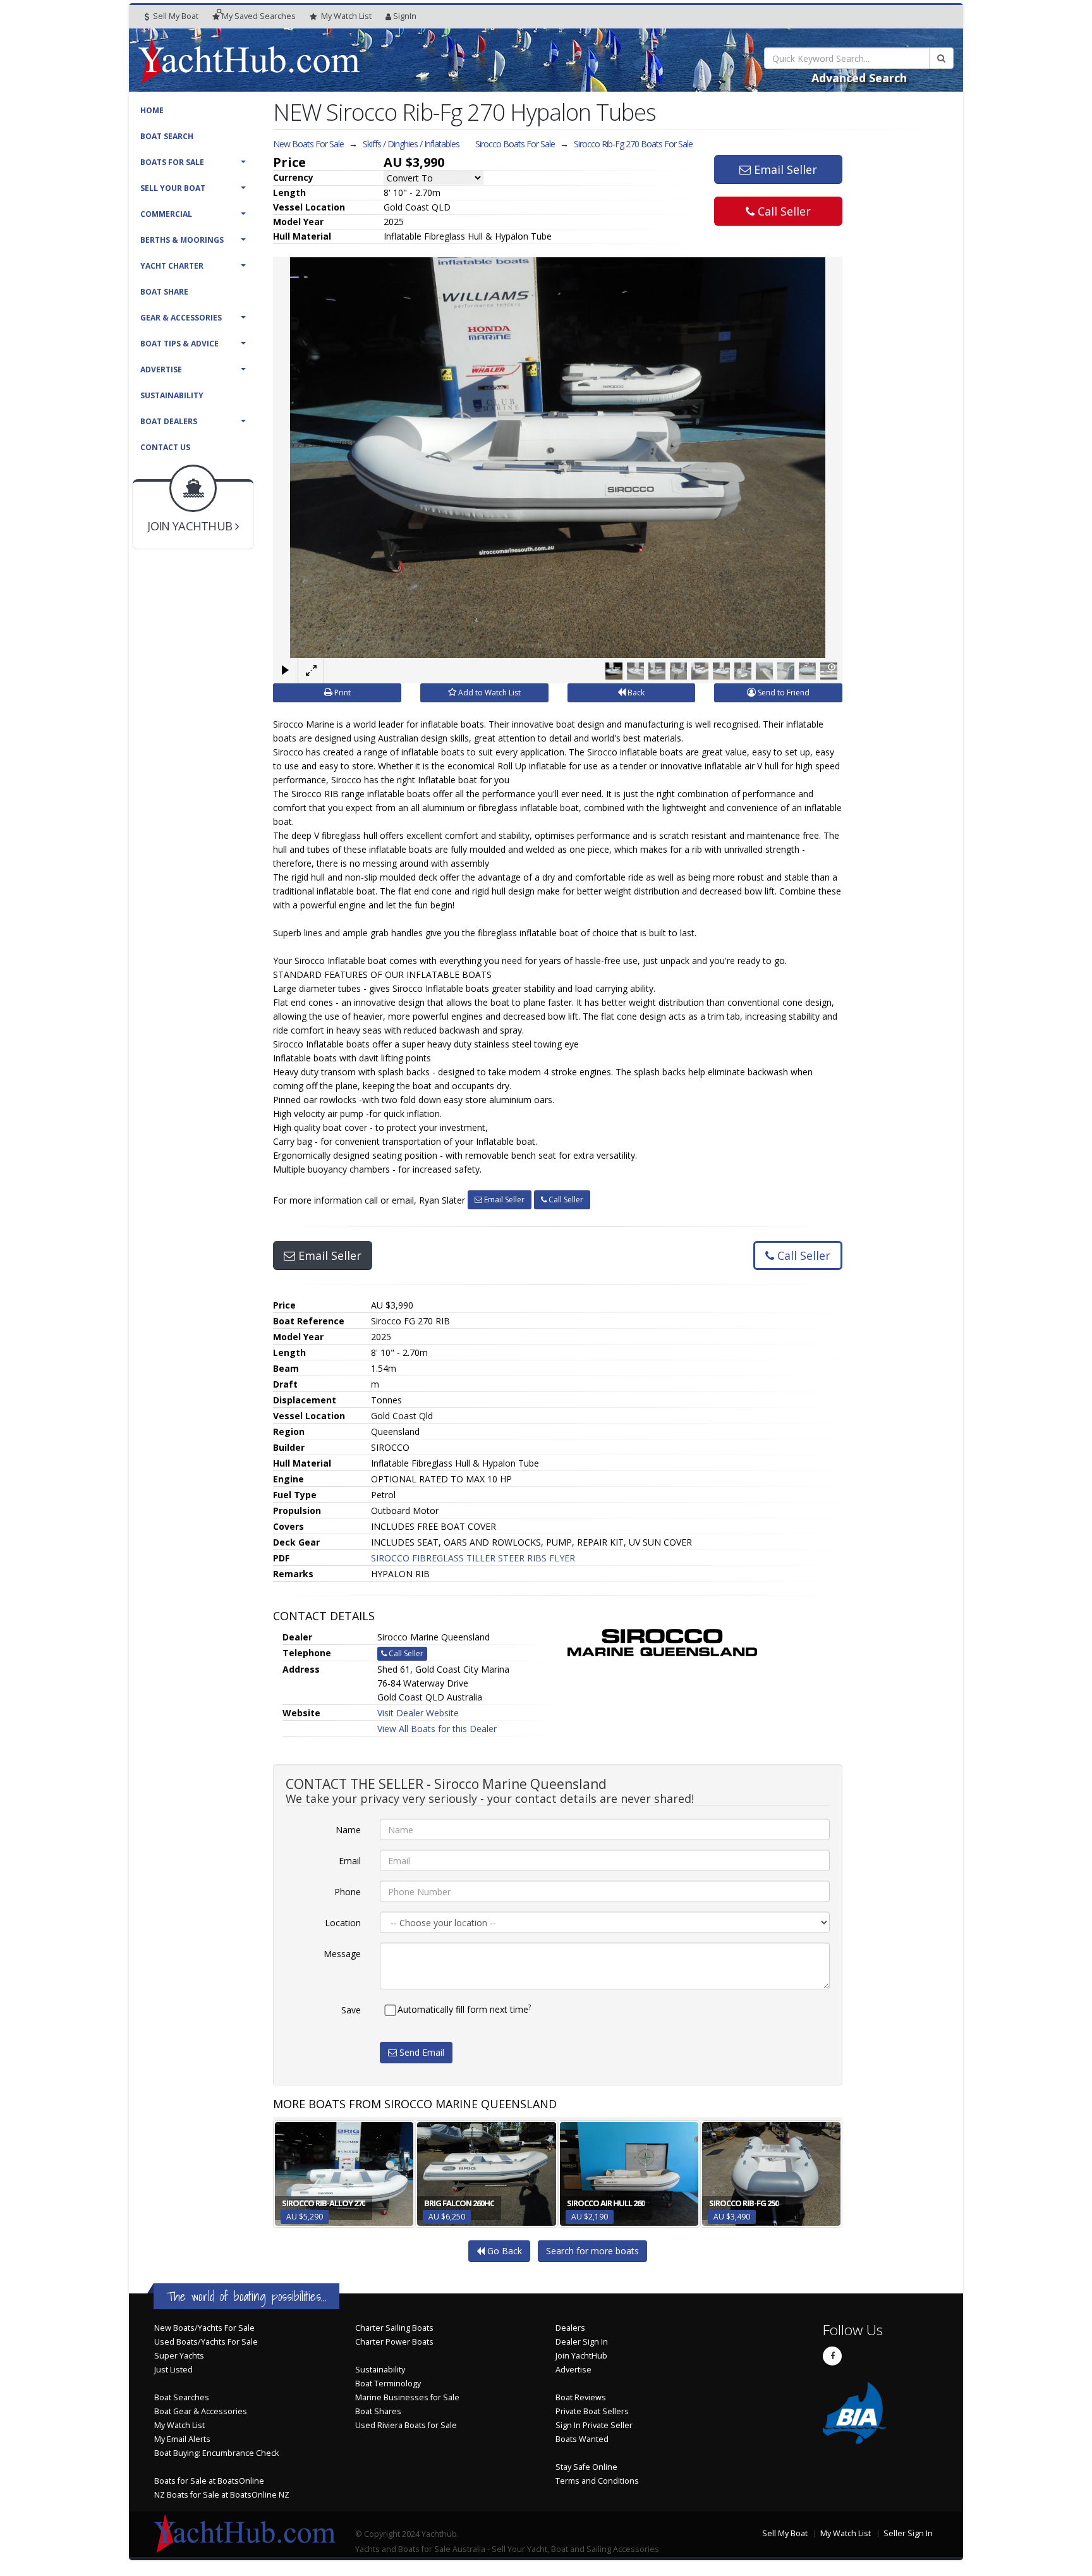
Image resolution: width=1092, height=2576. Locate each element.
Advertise (161, 369)
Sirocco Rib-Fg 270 (633, 144)
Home (152, 110)
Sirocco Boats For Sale (515, 144)
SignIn (405, 16)
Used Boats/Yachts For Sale (206, 2342)
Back (635, 693)
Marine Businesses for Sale (407, 2397)
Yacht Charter (172, 266)
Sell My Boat (175, 16)
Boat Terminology (388, 2384)
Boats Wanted (582, 2439)
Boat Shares (378, 2411)
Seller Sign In (908, 2533)
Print (342, 693)
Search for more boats (592, 2251)
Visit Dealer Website (418, 1713)
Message (342, 1954)
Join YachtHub (581, 2356)
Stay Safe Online (586, 2467)
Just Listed (173, 2370)
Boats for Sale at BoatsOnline (209, 2481)
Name (348, 1830)
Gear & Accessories (181, 318)
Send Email (421, 2052)
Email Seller (784, 169)
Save (351, 2010)
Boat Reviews (581, 2397)
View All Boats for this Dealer (437, 1729)
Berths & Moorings (182, 240)
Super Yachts (179, 2356)
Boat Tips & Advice (179, 344)
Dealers (570, 2328)
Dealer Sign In (582, 2342)
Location (343, 1923)
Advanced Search (859, 78)
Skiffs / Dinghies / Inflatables (411, 144)
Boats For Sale (172, 162)
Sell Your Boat (173, 188)
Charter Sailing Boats (394, 2328)
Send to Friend (783, 693)
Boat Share (164, 292)
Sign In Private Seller (594, 2425)
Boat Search (167, 136)
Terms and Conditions (597, 2481)
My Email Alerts (182, 2439)
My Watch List (179, 2425)
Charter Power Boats (394, 2342)
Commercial (166, 214)
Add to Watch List (488, 693)
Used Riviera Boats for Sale (406, 2425)
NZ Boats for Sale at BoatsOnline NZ (222, 2495)
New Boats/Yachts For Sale (204, 2328)
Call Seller (783, 211)
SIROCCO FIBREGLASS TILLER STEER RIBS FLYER (473, 1558)
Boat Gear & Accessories (201, 2411)
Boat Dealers (169, 421)
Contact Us (165, 447)
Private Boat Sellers (592, 2411)
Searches (259, 16)
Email (350, 1861)
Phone (348, 1892)
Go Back (503, 2251)
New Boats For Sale (308, 144)
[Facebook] (832, 2356)
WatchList (346, 16)
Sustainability (172, 395)
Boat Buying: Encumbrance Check (216, 2453)
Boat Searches (182, 2397)
